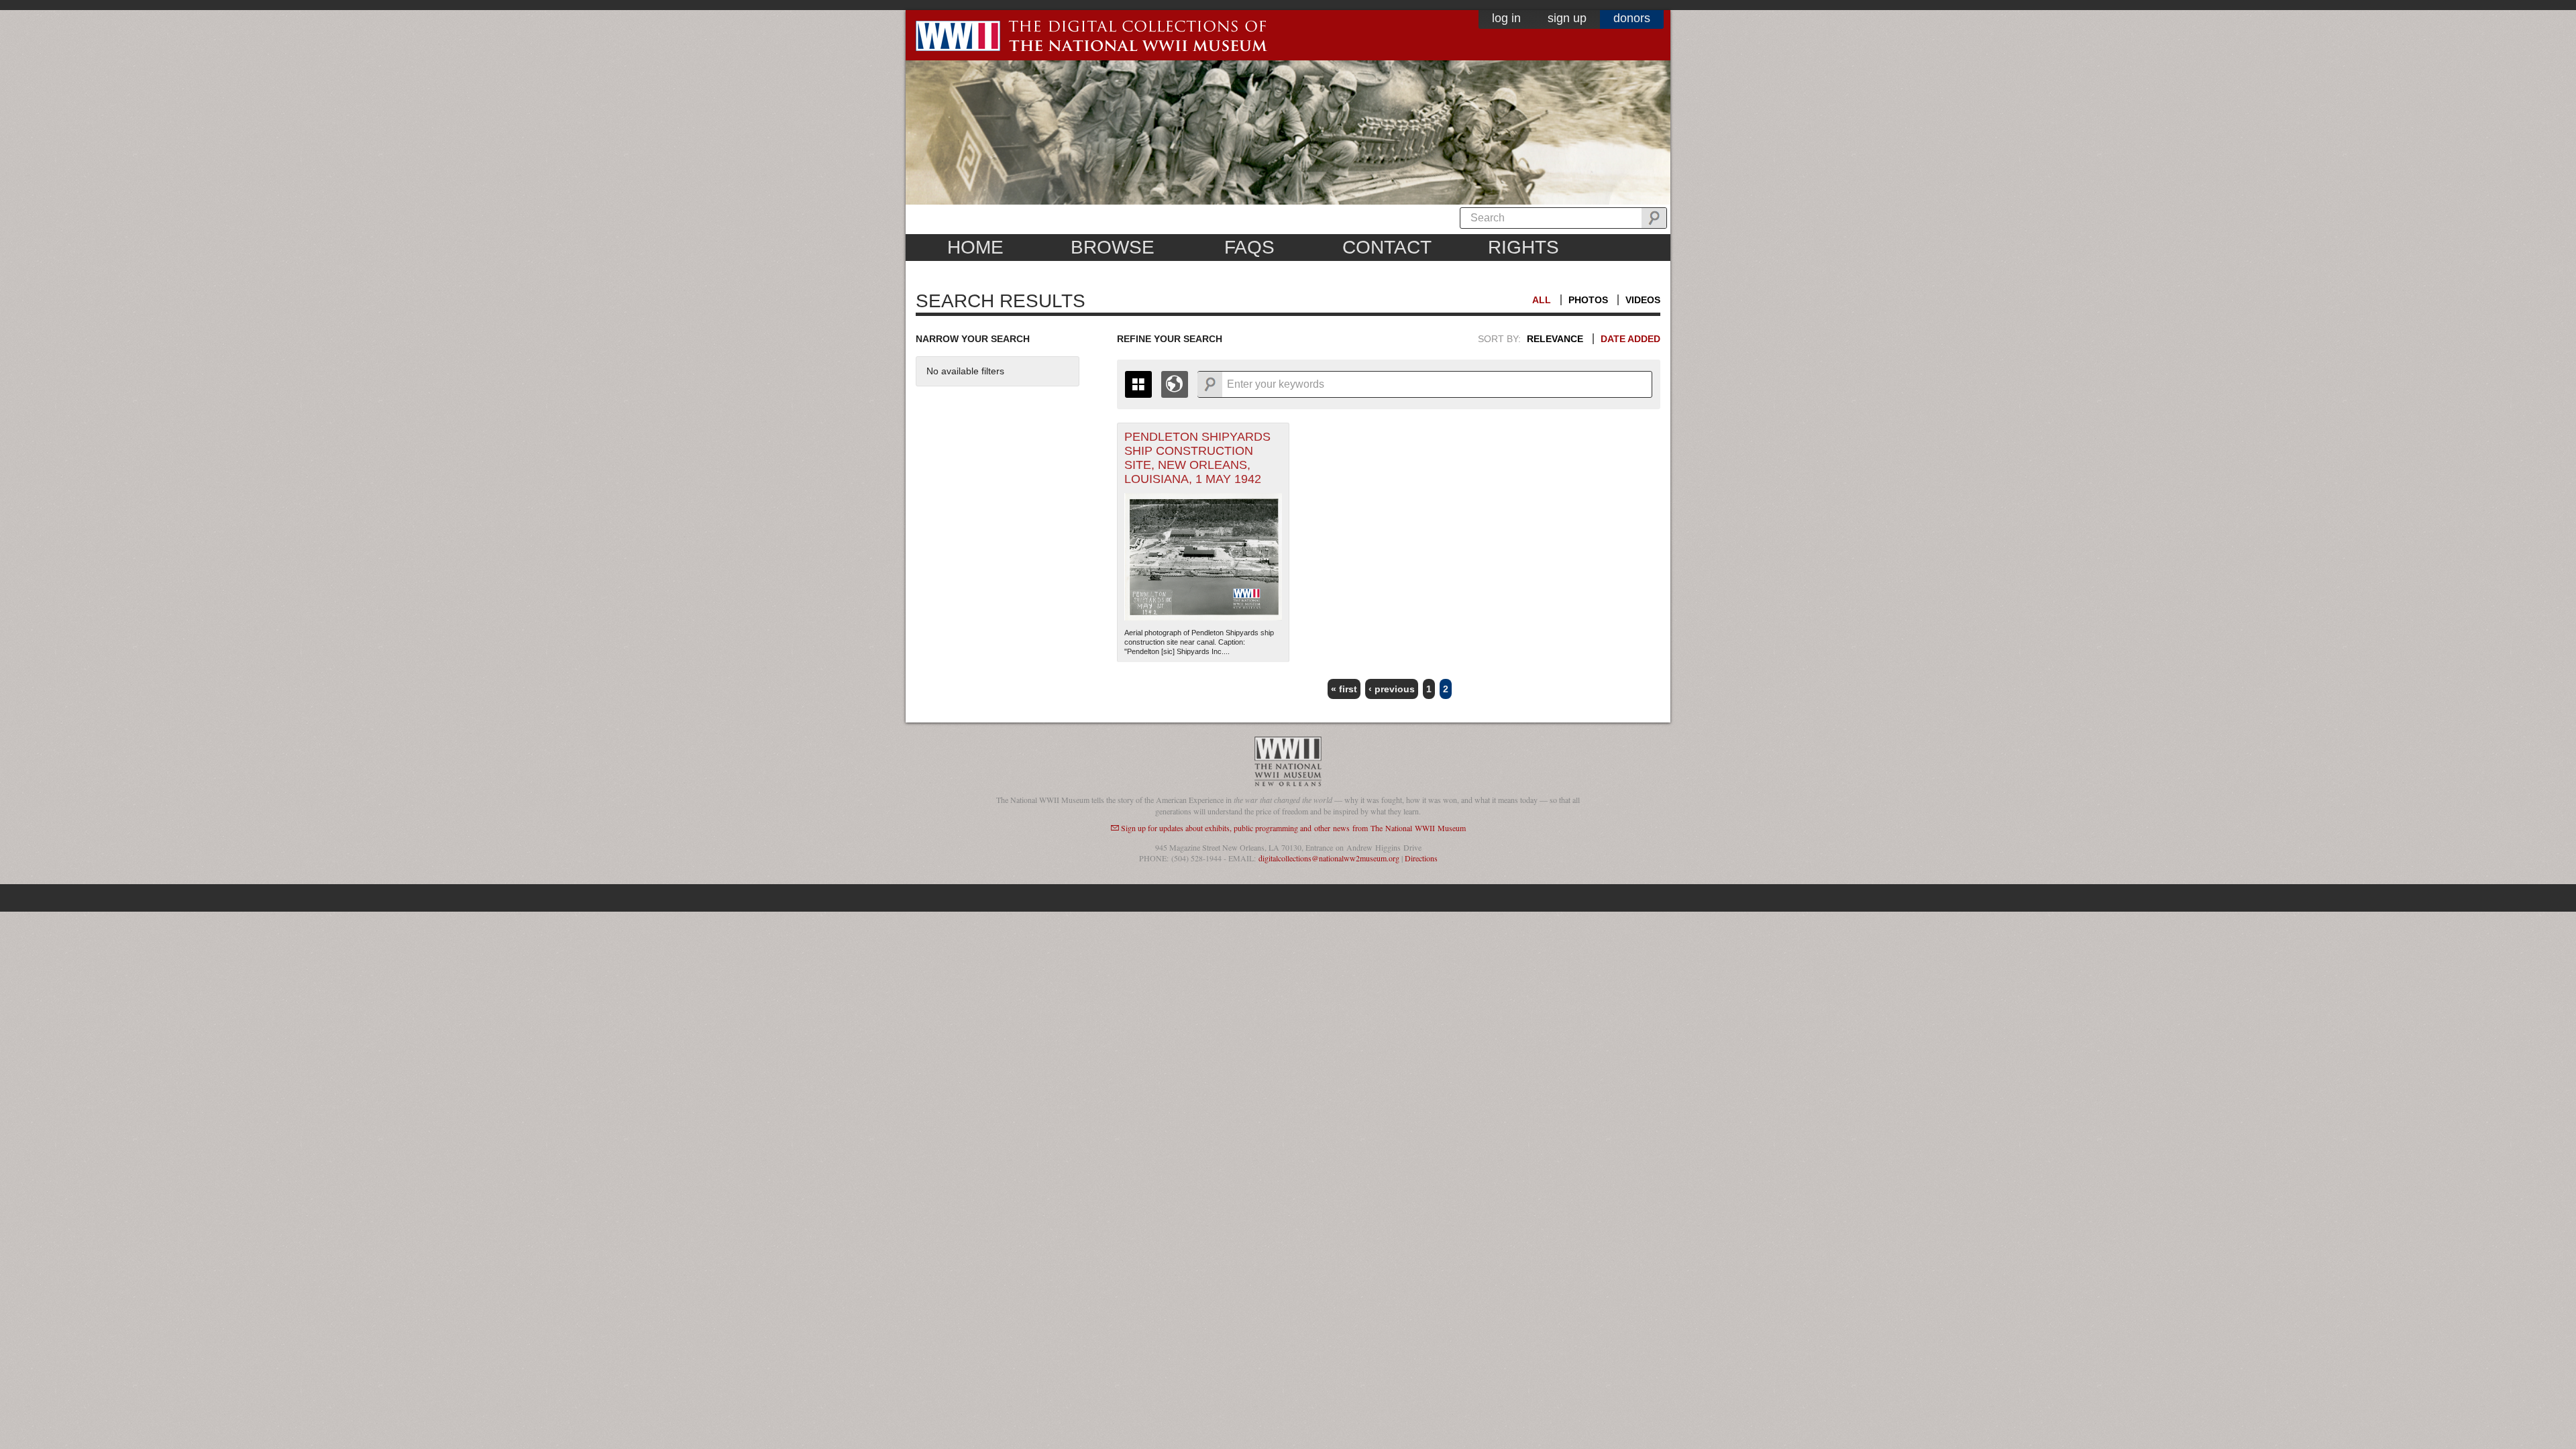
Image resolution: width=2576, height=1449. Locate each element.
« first (1344, 689)
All (1542, 300)
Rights (1523, 247)
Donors (1632, 18)
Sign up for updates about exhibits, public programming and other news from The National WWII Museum (1293, 828)
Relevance (1555, 339)
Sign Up (1567, 18)
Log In (1506, 18)
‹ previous (1392, 689)
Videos (1643, 300)
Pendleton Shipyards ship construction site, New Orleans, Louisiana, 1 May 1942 (1197, 458)
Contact (1387, 247)
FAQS (1249, 247)
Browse (1113, 247)
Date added (1630, 339)
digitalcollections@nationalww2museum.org (1329, 858)
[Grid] (1138, 384)
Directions (1421, 858)
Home (975, 247)
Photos (1588, 300)
